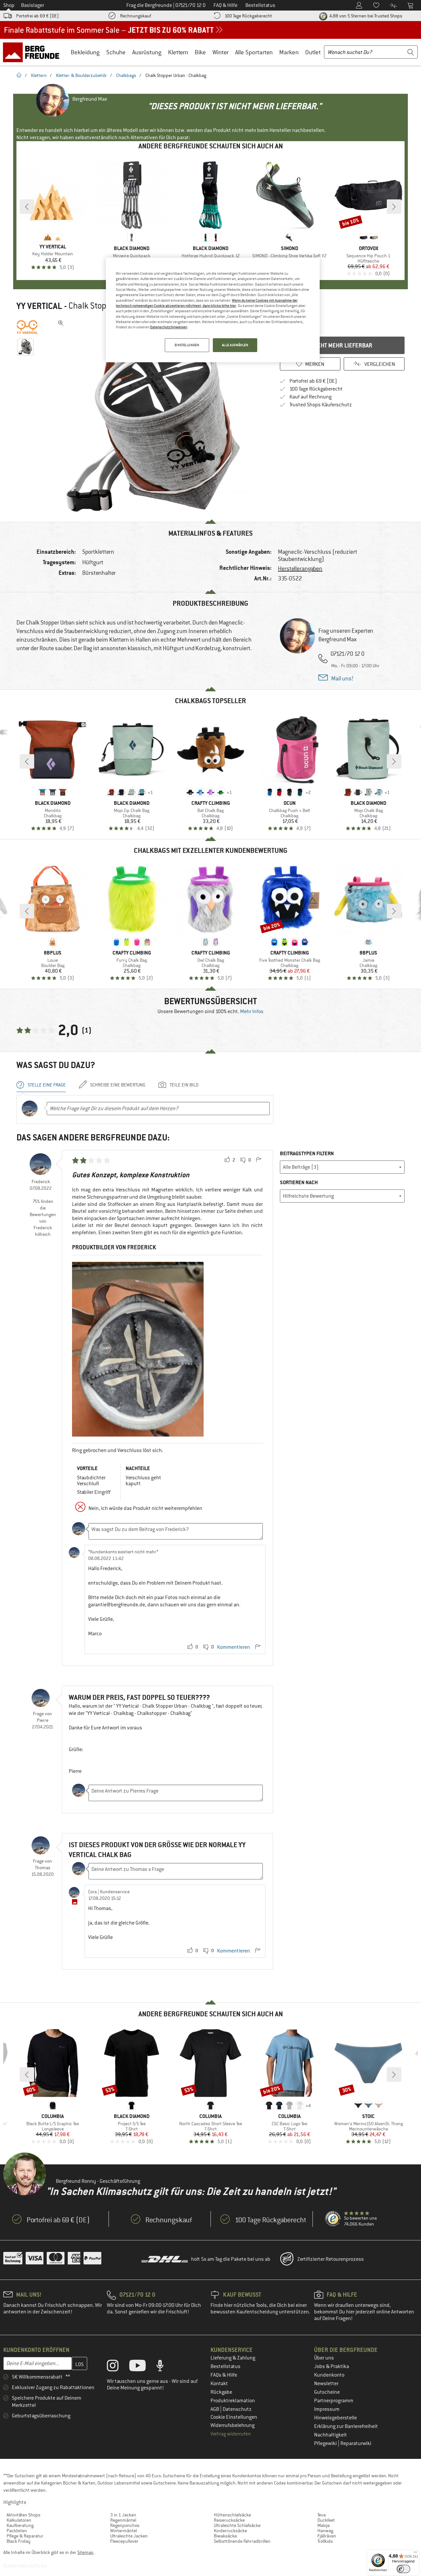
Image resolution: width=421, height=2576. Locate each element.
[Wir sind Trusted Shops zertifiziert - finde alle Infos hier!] (333, 2219)
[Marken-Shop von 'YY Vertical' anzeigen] (27, 327)
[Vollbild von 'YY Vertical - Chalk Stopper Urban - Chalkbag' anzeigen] (61, 323)
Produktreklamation (233, 2401)
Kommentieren (234, 1647)
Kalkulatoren (19, 2520)
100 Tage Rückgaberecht (248, 16)
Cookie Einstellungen (234, 2417)
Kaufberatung (20, 2525)
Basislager (33, 5)
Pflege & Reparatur (25, 2536)
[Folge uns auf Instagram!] (118, 2367)
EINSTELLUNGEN (187, 345)
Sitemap (85, 2552)
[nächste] (394, 207)
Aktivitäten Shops (24, 2515)
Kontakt (219, 2384)
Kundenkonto (329, 2375)
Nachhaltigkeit (331, 2435)
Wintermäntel (124, 2531)
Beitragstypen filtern (307, 1153)
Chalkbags (126, 75)
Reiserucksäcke (229, 2520)
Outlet (313, 52)
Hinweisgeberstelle (335, 2418)
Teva (322, 2515)
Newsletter (326, 2384)
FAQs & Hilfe (224, 2375)
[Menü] (415, 2554)
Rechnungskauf (136, 16)
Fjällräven (327, 2536)
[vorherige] (27, 207)
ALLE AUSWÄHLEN (235, 345)
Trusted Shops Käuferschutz (321, 405)
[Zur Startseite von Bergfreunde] (33, 52)
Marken (289, 52)
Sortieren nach (299, 1182)
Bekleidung (85, 52)
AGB (215, 2409)
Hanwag (325, 2531)
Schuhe (116, 52)
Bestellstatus (225, 2366)
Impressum (327, 2409)
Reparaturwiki (356, 2443)
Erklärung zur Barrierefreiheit (346, 2426)
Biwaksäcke (225, 2536)
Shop (9, 5)
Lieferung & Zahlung (233, 2358)
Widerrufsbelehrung (233, 2425)
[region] (213, 310)
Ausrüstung (147, 52)
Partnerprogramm (334, 2401)
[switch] (403, 2569)
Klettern (178, 52)
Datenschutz (237, 2409)
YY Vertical (39, 306)
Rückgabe (221, 2392)
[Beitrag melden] (259, 1160)
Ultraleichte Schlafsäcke (237, 2525)
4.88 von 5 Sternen (365, 16)
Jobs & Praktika (332, 2366)
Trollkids (325, 2541)
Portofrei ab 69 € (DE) (37, 16)
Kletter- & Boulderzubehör (81, 75)
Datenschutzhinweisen (169, 327)
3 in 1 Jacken (123, 2515)
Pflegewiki (326, 2443)
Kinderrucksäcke (230, 2531)
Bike (200, 52)
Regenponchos (125, 2525)
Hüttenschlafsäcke (232, 2515)
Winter (221, 52)
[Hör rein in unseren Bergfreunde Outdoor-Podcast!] (165, 2367)
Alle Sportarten (254, 52)
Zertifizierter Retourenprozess (331, 2259)
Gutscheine (327, 2392)
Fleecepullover (124, 2541)
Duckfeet (326, 2520)
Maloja (323, 2525)
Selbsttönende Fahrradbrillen (242, 2541)
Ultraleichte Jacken (129, 2536)
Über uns (324, 2358)
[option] (155, 416)
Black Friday (19, 2541)
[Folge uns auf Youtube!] (142, 2367)
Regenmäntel (123, 2520)
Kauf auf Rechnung (310, 397)
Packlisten (17, 2531)
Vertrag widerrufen (231, 2434)
